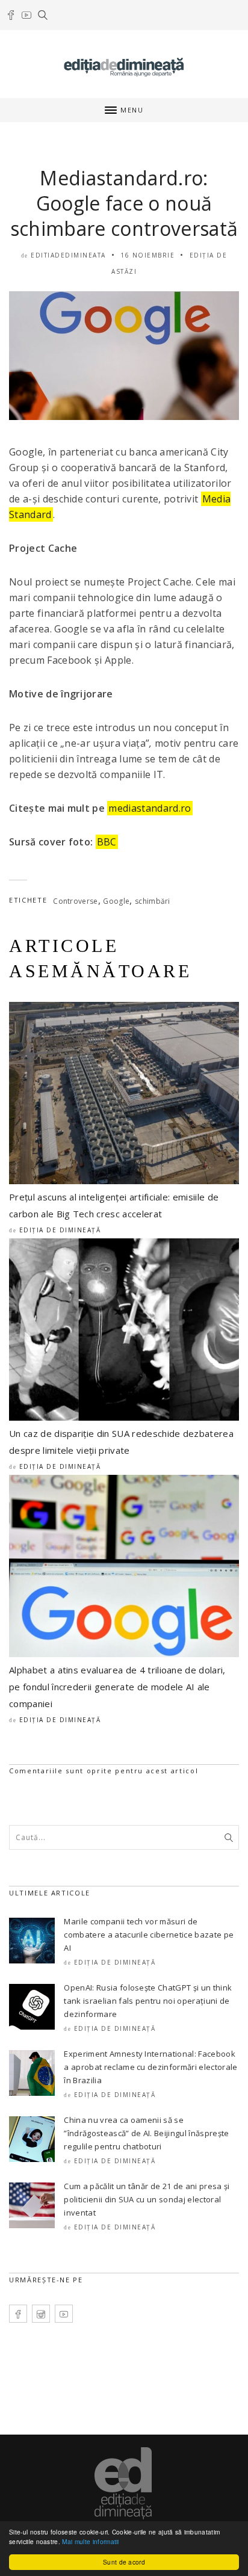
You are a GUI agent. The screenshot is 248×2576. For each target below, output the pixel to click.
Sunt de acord (124, 2562)
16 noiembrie (147, 255)
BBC (107, 842)
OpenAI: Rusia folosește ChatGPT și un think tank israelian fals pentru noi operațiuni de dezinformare (148, 2001)
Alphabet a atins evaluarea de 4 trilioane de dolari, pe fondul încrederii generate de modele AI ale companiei (117, 1687)
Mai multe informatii (90, 2541)
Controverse (76, 901)
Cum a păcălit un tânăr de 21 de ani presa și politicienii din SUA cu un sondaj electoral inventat (147, 2199)
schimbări (153, 901)
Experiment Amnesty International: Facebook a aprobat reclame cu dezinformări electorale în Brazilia (150, 2067)
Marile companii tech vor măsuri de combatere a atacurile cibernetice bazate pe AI (149, 1935)
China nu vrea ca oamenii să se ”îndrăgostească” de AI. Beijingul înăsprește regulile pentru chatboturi (146, 2133)
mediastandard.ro (150, 808)
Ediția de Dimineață (60, 1230)
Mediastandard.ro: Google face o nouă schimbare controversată (124, 203)
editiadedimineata (68, 255)
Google (116, 901)
